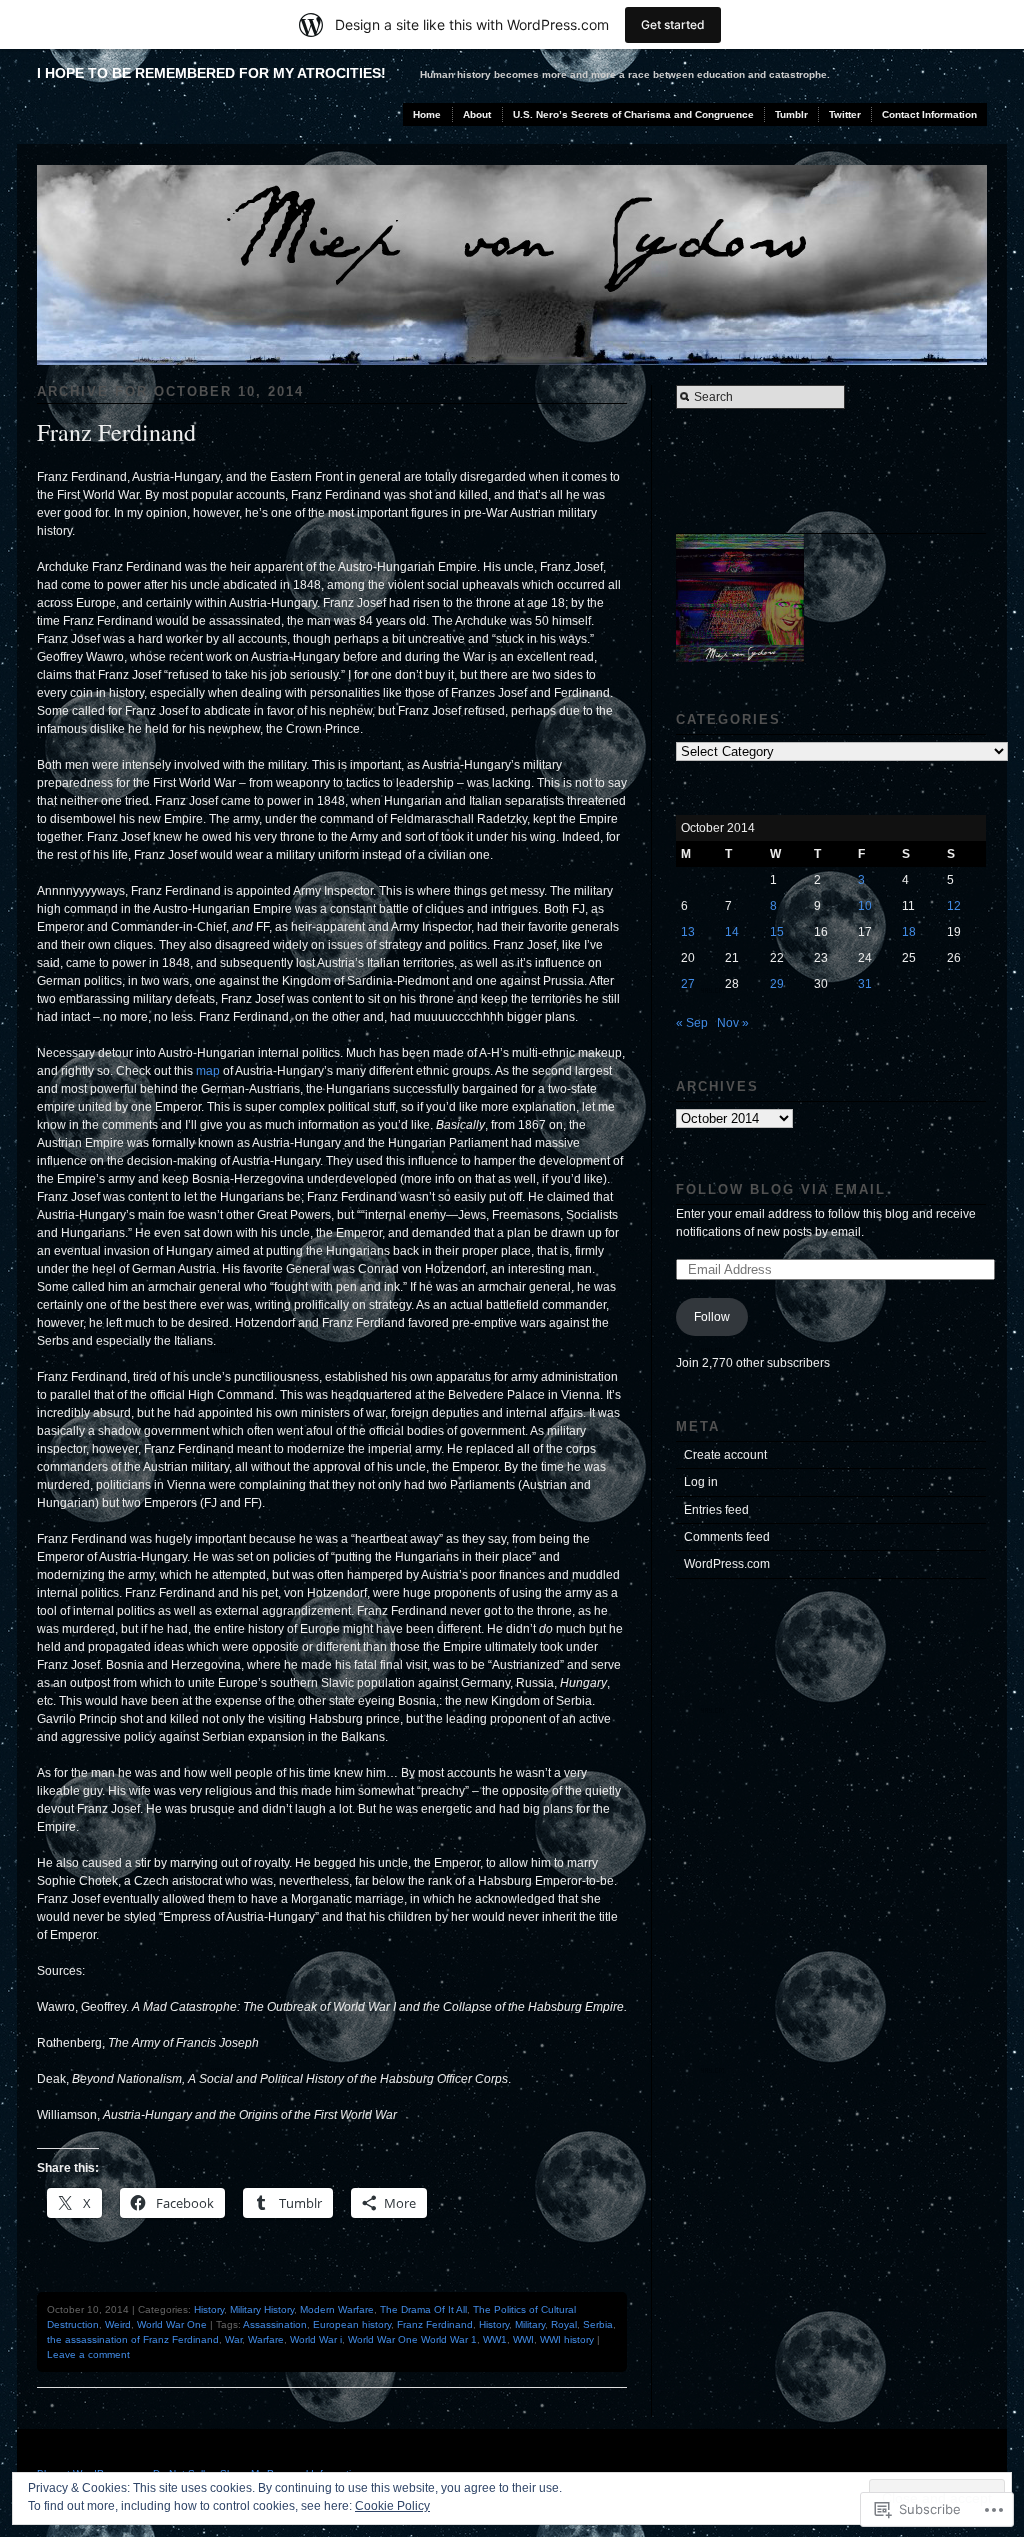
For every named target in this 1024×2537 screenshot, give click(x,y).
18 (909, 932)
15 (777, 932)
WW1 (495, 2339)
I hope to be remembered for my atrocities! (211, 73)
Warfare (266, 2339)
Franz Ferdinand (116, 432)
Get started (673, 24)
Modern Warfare (337, 2309)
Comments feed (727, 1537)
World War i (316, 2339)
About (477, 114)
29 (777, 984)
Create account (725, 1455)
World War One (172, 2324)
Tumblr (791, 114)
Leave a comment (88, 2354)
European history (352, 2324)
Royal (564, 2324)
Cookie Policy (392, 2506)
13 (688, 932)
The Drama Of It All (423, 2309)
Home (427, 114)
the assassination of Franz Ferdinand (133, 2339)
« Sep (692, 1023)
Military (530, 2324)
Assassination (275, 2324)
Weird (118, 2324)
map (208, 1071)
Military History (262, 2309)
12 (954, 906)
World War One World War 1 (412, 2339)
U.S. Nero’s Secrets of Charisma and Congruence (633, 114)
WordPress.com (727, 1564)
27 (688, 984)
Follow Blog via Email (781, 1189)
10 (865, 906)
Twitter (845, 114)
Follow (712, 1317)
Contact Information (929, 114)
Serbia (598, 2324)
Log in (701, 1482)
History (209, 2309)
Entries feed (716, 1510)
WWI (523, 2339)
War (233, 2339)
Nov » (733, 1023)
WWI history (567, 2339)
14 (732, 932)
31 (865, 984)
